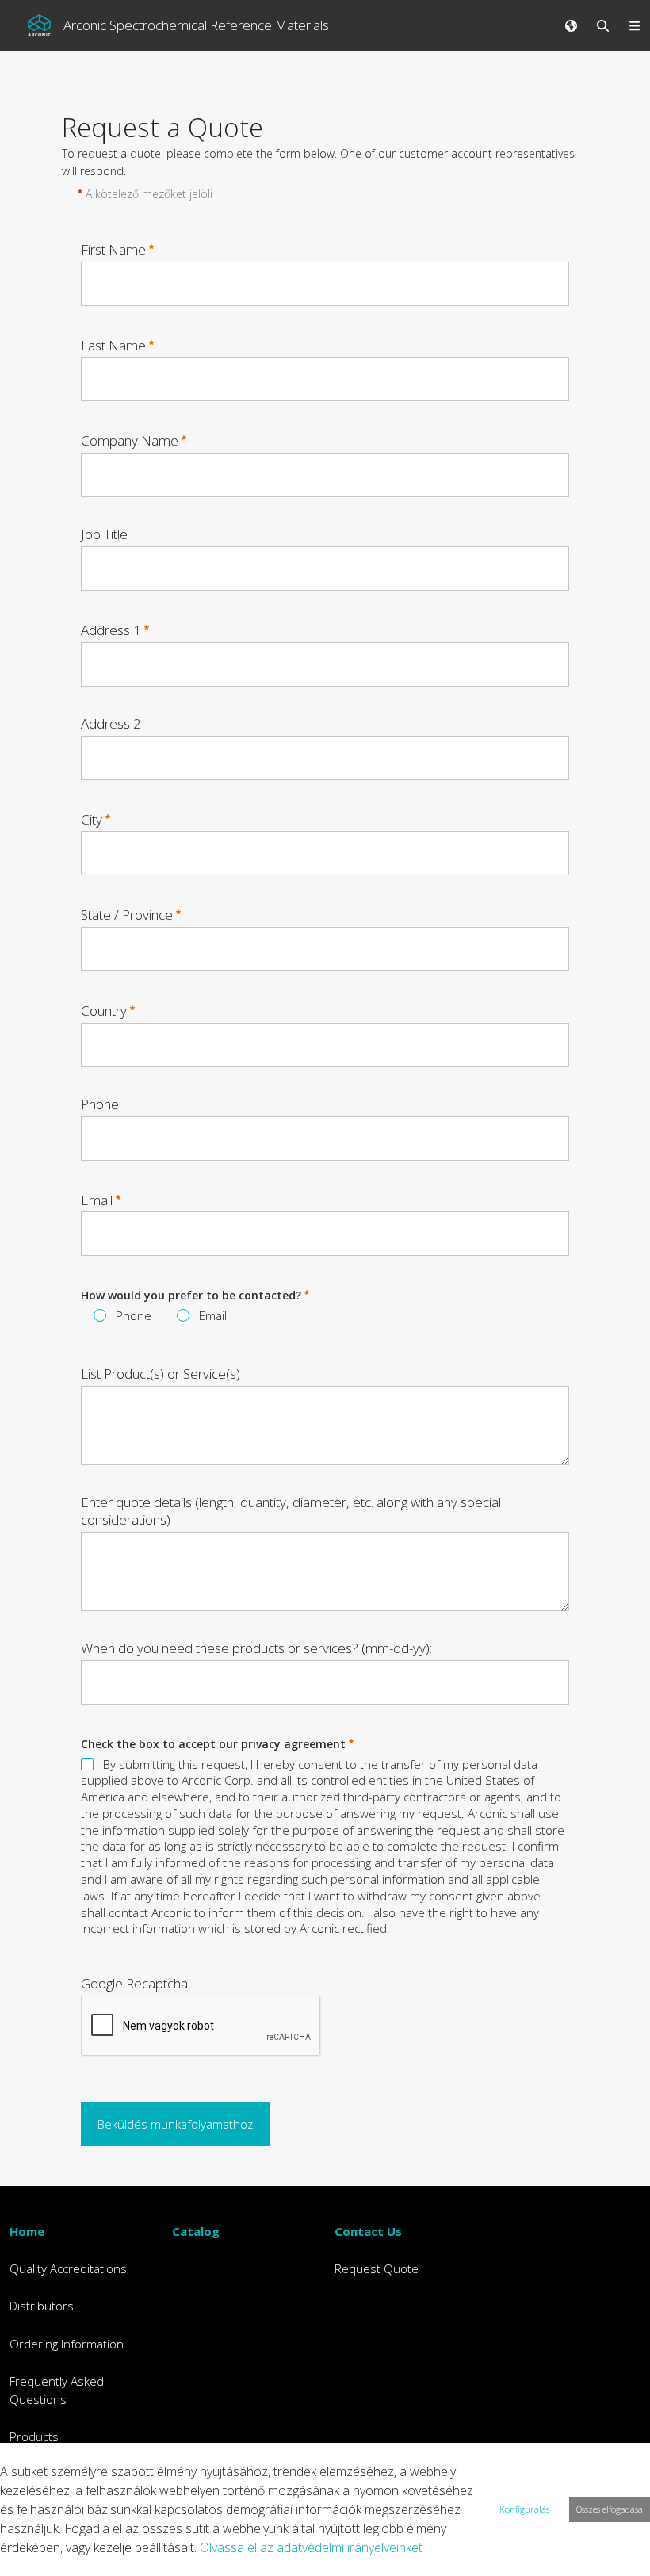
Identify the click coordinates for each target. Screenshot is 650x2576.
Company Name (130, 440)
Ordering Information (67, 2344)
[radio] (100, 1315)
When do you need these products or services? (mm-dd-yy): (256, 1648)
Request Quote (377, 2268)
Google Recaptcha (134, 1984)
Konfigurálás (524, 2509)
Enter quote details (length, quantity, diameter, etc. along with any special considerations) (291, 1511)
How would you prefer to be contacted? (191, 1295)
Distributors (42, 2306)
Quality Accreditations (68, 2268)
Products (34, 2436)
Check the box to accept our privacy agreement (213, 1744)
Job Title (104, 534)
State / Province (127, 915)
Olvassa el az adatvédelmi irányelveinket (311, 2547)
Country (104, 1010)
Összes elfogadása (610, 2509)
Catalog (196, 2231)
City (92, 819)
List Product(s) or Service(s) (161, 1374)
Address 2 (111, 724)
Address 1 (111, 630)
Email (97, 1199)
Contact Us (368, 2231)
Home (27, 2231)
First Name (113, 249)
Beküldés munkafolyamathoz (175, 2124)
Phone (100, 1104)
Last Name (113, 344)
